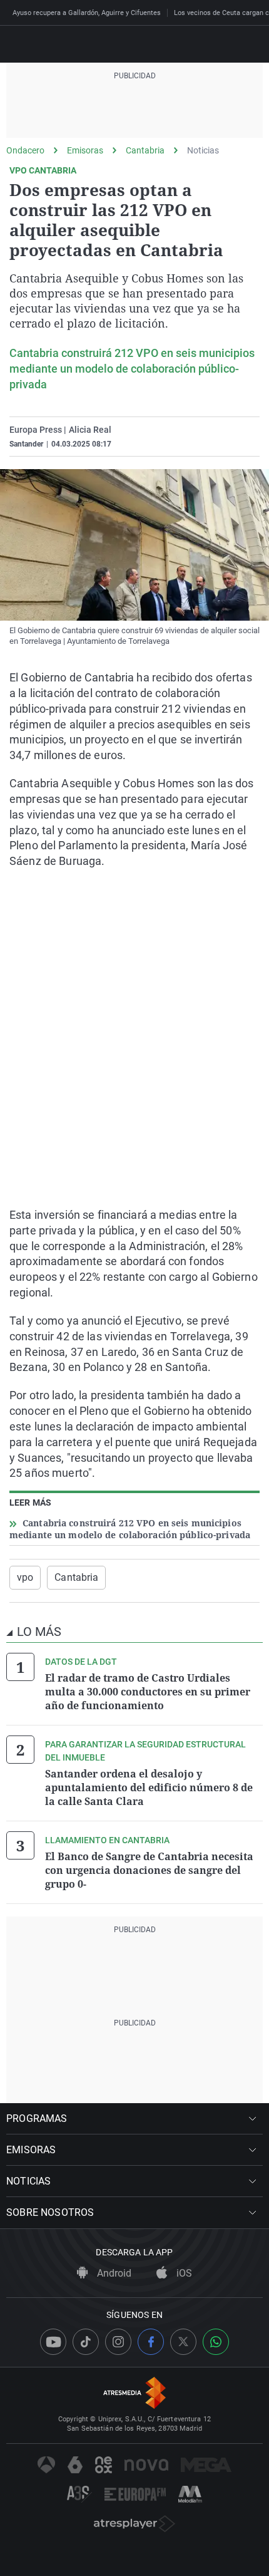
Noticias (203, 150)
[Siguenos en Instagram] (118, 2342)
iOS (183, 2273)
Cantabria (145, 150)
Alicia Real (90, 430)
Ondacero (25, 150)
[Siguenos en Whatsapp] (216, 2342)
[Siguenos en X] (183, 2342)
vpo (25, 1577)
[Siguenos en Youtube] (53, 2342)
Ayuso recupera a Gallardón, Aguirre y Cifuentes (87, 13)
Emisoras (85, 150)
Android (113, 2273)
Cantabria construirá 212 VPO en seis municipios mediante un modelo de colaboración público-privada (132, 369)
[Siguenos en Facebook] (151, 2342)
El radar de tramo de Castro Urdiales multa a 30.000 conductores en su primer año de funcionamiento (148, 1692)
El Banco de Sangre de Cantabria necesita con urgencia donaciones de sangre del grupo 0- (149, 1870)
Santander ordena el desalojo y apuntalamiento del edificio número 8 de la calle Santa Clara (149, 1787)
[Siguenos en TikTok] (86, 2342)
